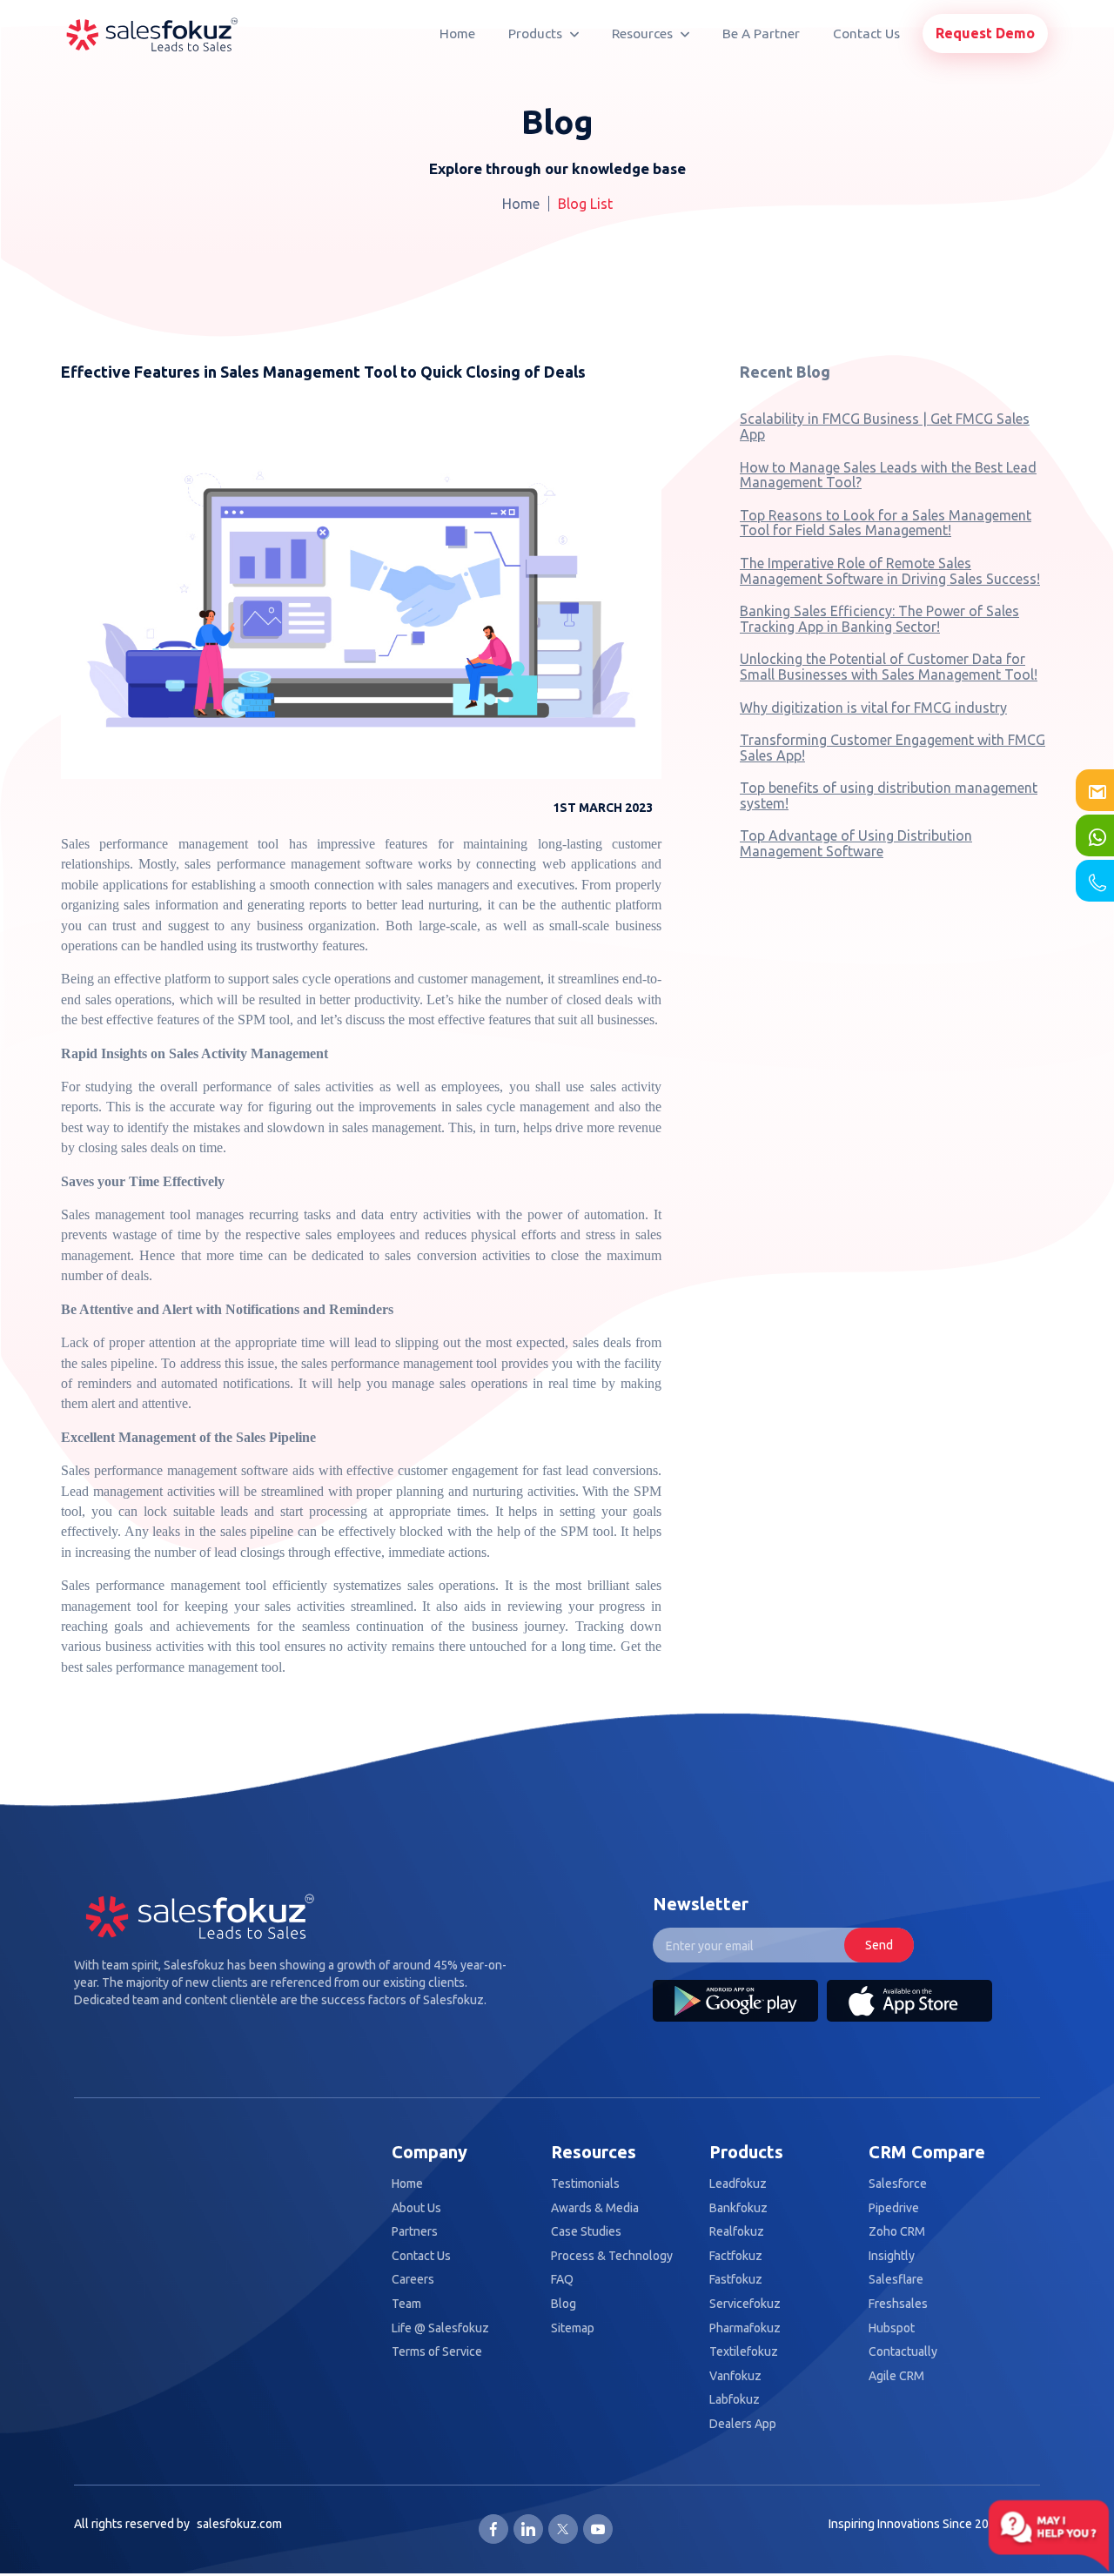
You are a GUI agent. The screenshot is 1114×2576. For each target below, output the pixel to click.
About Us (416, 2208)
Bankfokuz (738, 2208)
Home (457, 34)
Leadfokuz (738, 2184)
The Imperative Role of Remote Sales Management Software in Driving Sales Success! (890, 571)
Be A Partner (761, 34)
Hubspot (892, 2328)
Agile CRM (896, 2376)
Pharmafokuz (745, 2328)
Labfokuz (735, 2400)
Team (406, 2304)
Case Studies (586, 2232)
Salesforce (898, 2184)
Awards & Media (595, 2208)
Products (537, 34)
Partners (415, 2232)
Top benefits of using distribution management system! (889, 795)
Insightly (892, 2256)
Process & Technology (612, 2256)
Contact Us (866, 34)
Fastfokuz (736, 2280)
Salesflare (896, 2280)
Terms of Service (437, 2352)
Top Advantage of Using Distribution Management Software (856, 843)
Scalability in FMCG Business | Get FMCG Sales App (885, 426)
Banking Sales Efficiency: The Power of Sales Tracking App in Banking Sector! (879, 619)
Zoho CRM (897, 2232)
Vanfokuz (735, 2376)
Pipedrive (894, 2208)
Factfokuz (736, 2256)
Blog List (585, 204)
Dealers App (743, 2424)
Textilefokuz (744, 2352)
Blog (564, 2304)
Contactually (903, 2352)
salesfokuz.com (239, 2524)
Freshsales (898, 2304)
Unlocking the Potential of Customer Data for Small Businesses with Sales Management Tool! (889, 667)
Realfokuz (737, 2232)
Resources (644, 34)
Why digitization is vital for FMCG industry (873, 708)
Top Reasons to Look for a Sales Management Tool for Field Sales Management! (886, 523)
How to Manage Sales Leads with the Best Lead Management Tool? (888, 475)
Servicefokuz (745, 2304)
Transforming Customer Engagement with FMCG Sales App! (893, 748)
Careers (413, 2280)
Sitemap (573, 2328)
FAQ (562, 2280)
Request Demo (985, 33)
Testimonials (585, 2184)
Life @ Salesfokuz (440, 2328)
